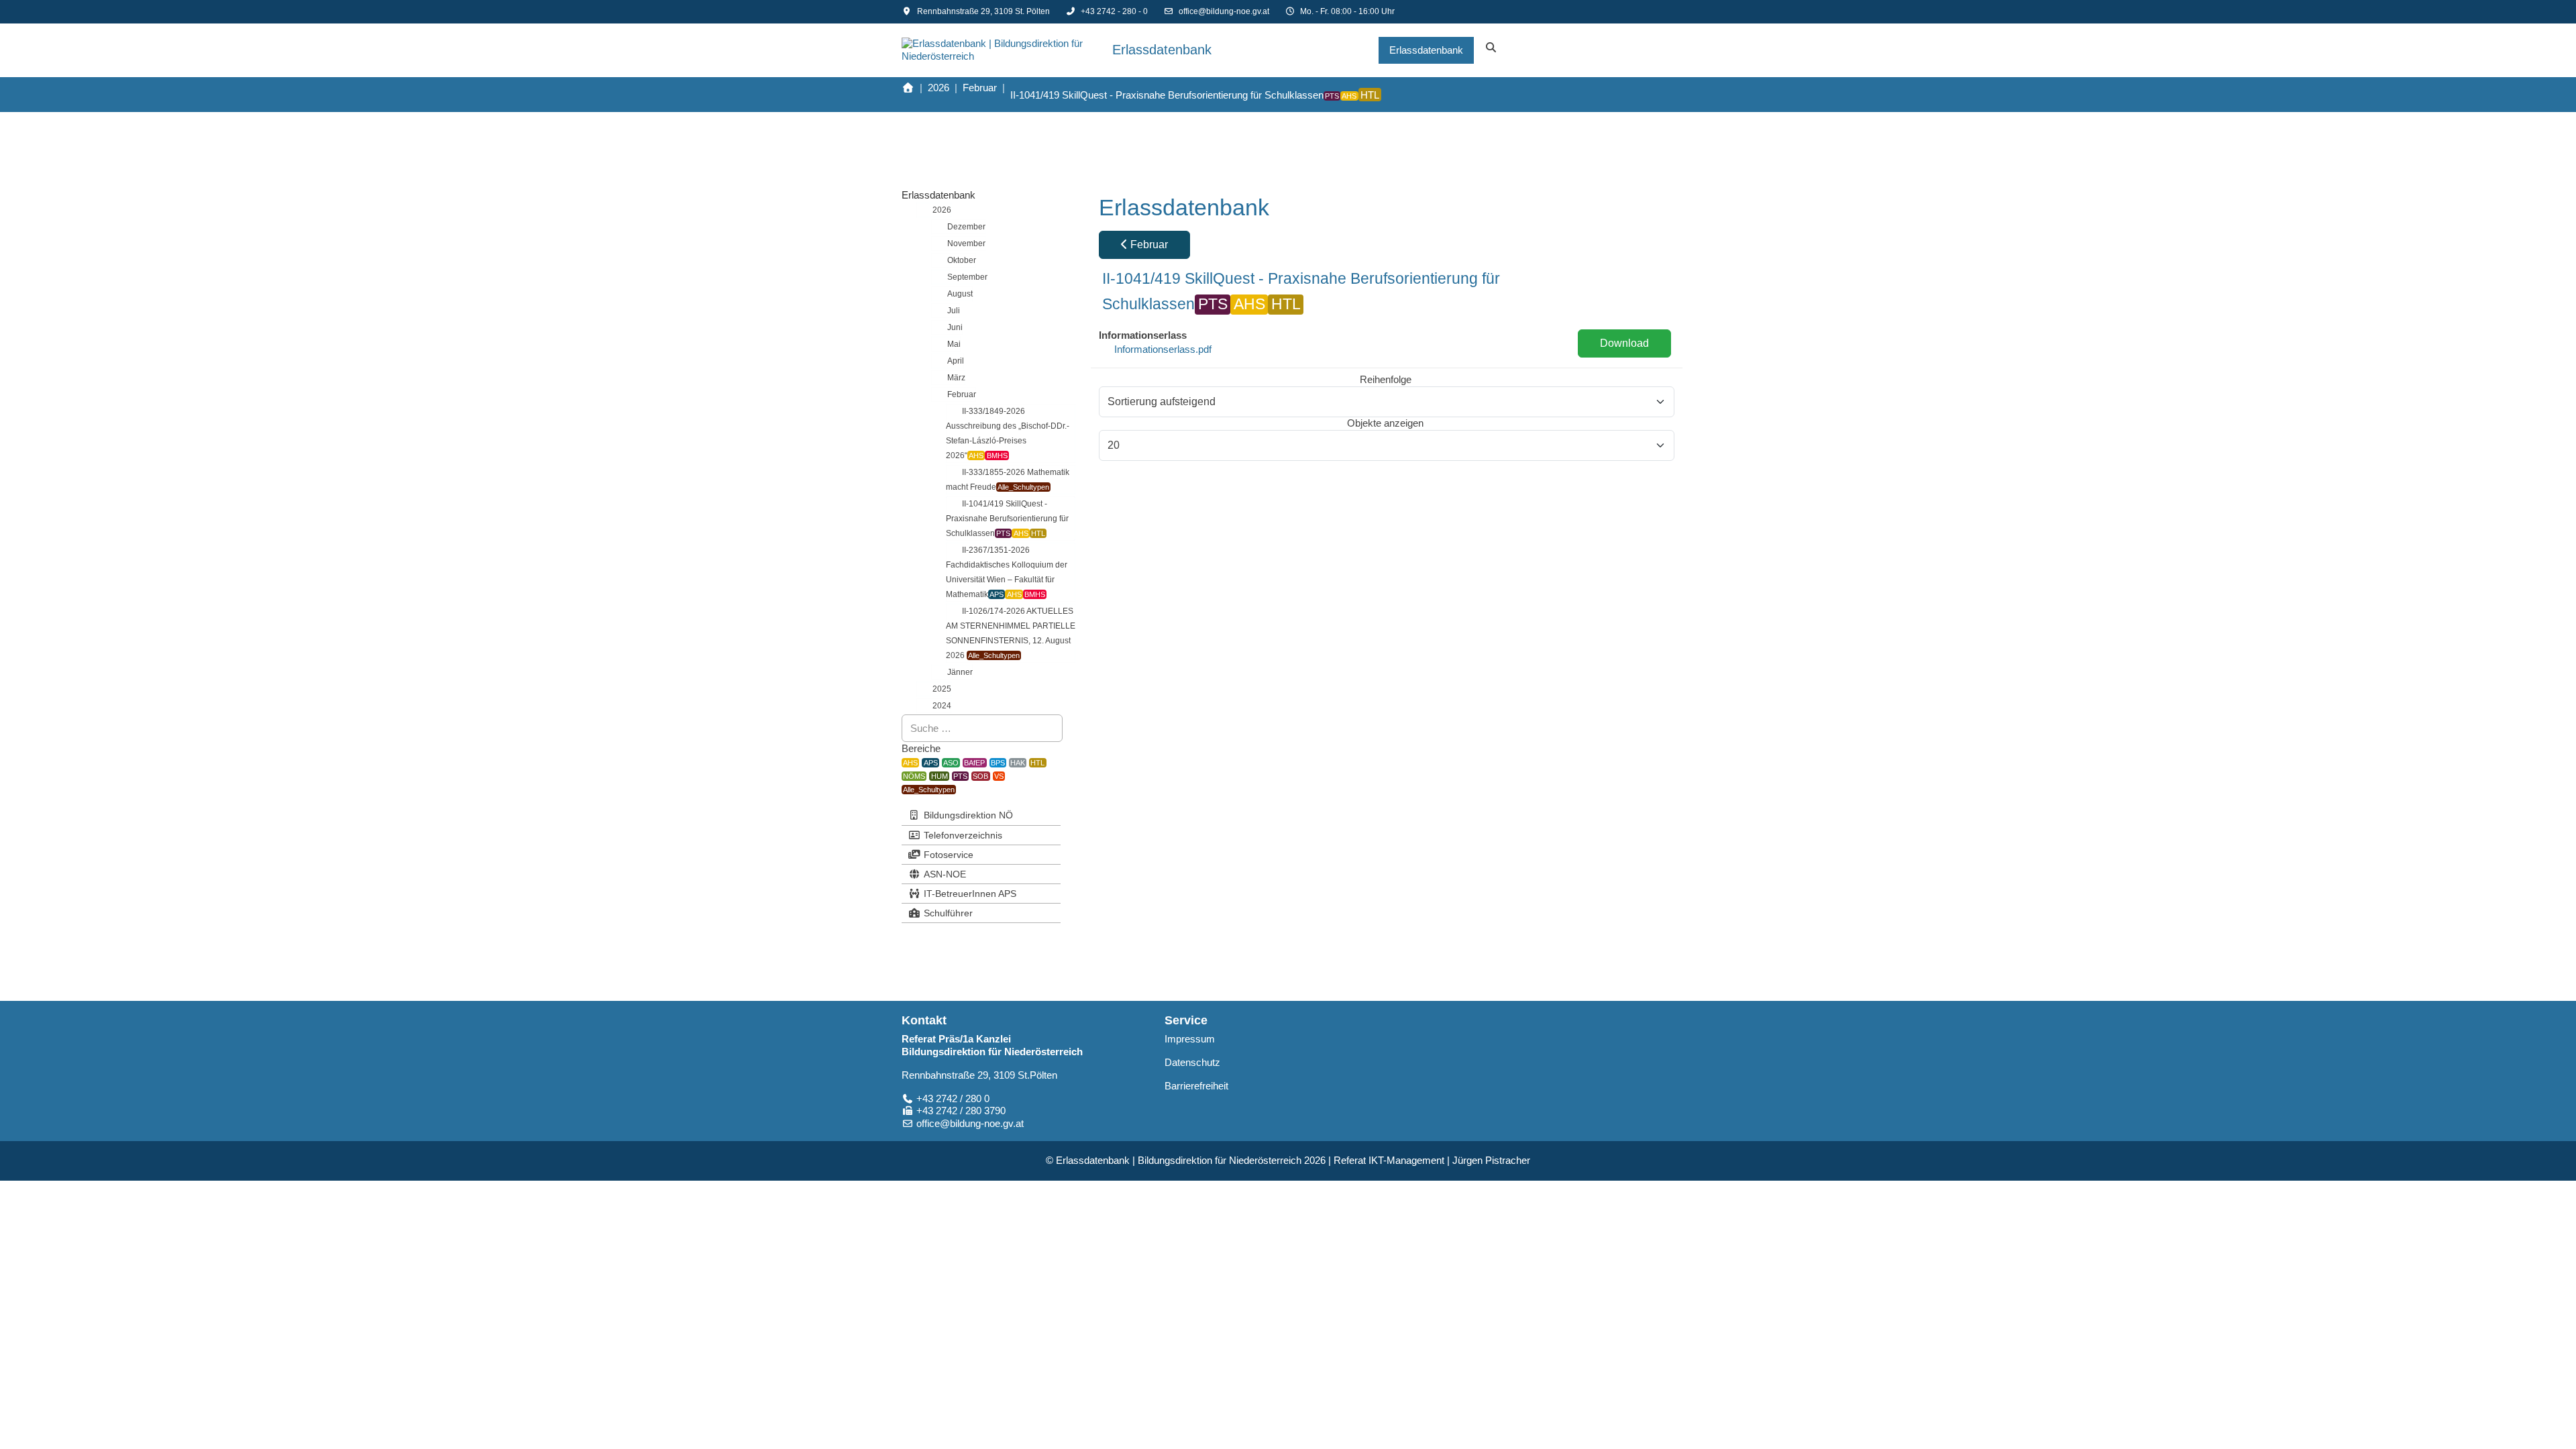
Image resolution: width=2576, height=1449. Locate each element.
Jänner (960, 672)
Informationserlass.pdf (1163, 349)
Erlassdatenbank (938, 195)
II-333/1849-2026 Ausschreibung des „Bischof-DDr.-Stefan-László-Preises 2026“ (1008, 433)
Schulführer (948, 913)
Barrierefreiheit (1196, 1086)
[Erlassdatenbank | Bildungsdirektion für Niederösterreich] (1002, 50)
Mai (954, 344)
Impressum (1190, 1039)
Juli (954, 311)
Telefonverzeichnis (963, 835)
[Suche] (1491, 50)
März (956, 378)
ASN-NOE (945, 874)
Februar (962, 394)
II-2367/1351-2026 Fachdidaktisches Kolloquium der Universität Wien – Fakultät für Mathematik (1007, 572)
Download (1624, 343)
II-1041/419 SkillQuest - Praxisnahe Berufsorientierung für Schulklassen (1007, 519)
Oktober (962, 260)
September (967, 277)
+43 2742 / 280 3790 (961, 1111)
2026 (942, 210)
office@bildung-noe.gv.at (1224, 11)
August (960, 294)
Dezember (966, 227)
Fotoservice (949, 855)
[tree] (981, 458)
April (956, 361)
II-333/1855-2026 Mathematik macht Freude (1008, 480)
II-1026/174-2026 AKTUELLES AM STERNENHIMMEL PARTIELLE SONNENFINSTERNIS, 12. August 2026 (1011, 633)
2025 (942, 689)
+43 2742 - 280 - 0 (1114, 11)
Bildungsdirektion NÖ (968, 815)
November (966, 244)
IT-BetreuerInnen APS (970, 894)
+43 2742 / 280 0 (953, 1098)
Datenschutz (1192, 1062)
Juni (955, 327)
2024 (942, 706)
